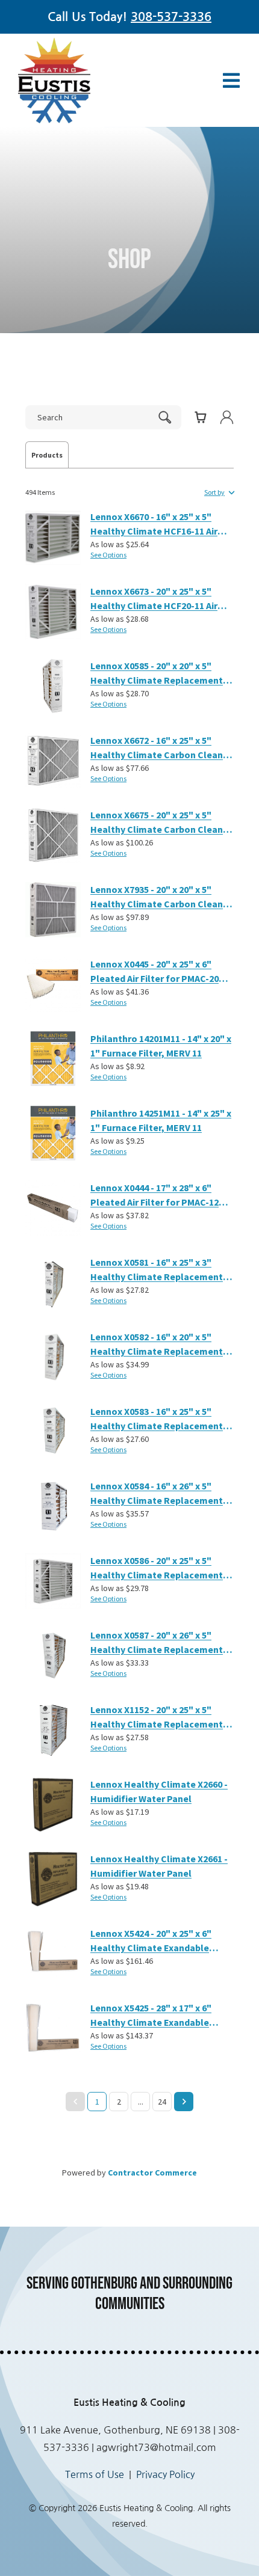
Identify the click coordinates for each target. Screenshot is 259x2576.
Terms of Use (95, 2474)
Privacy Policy (165, 2474)
